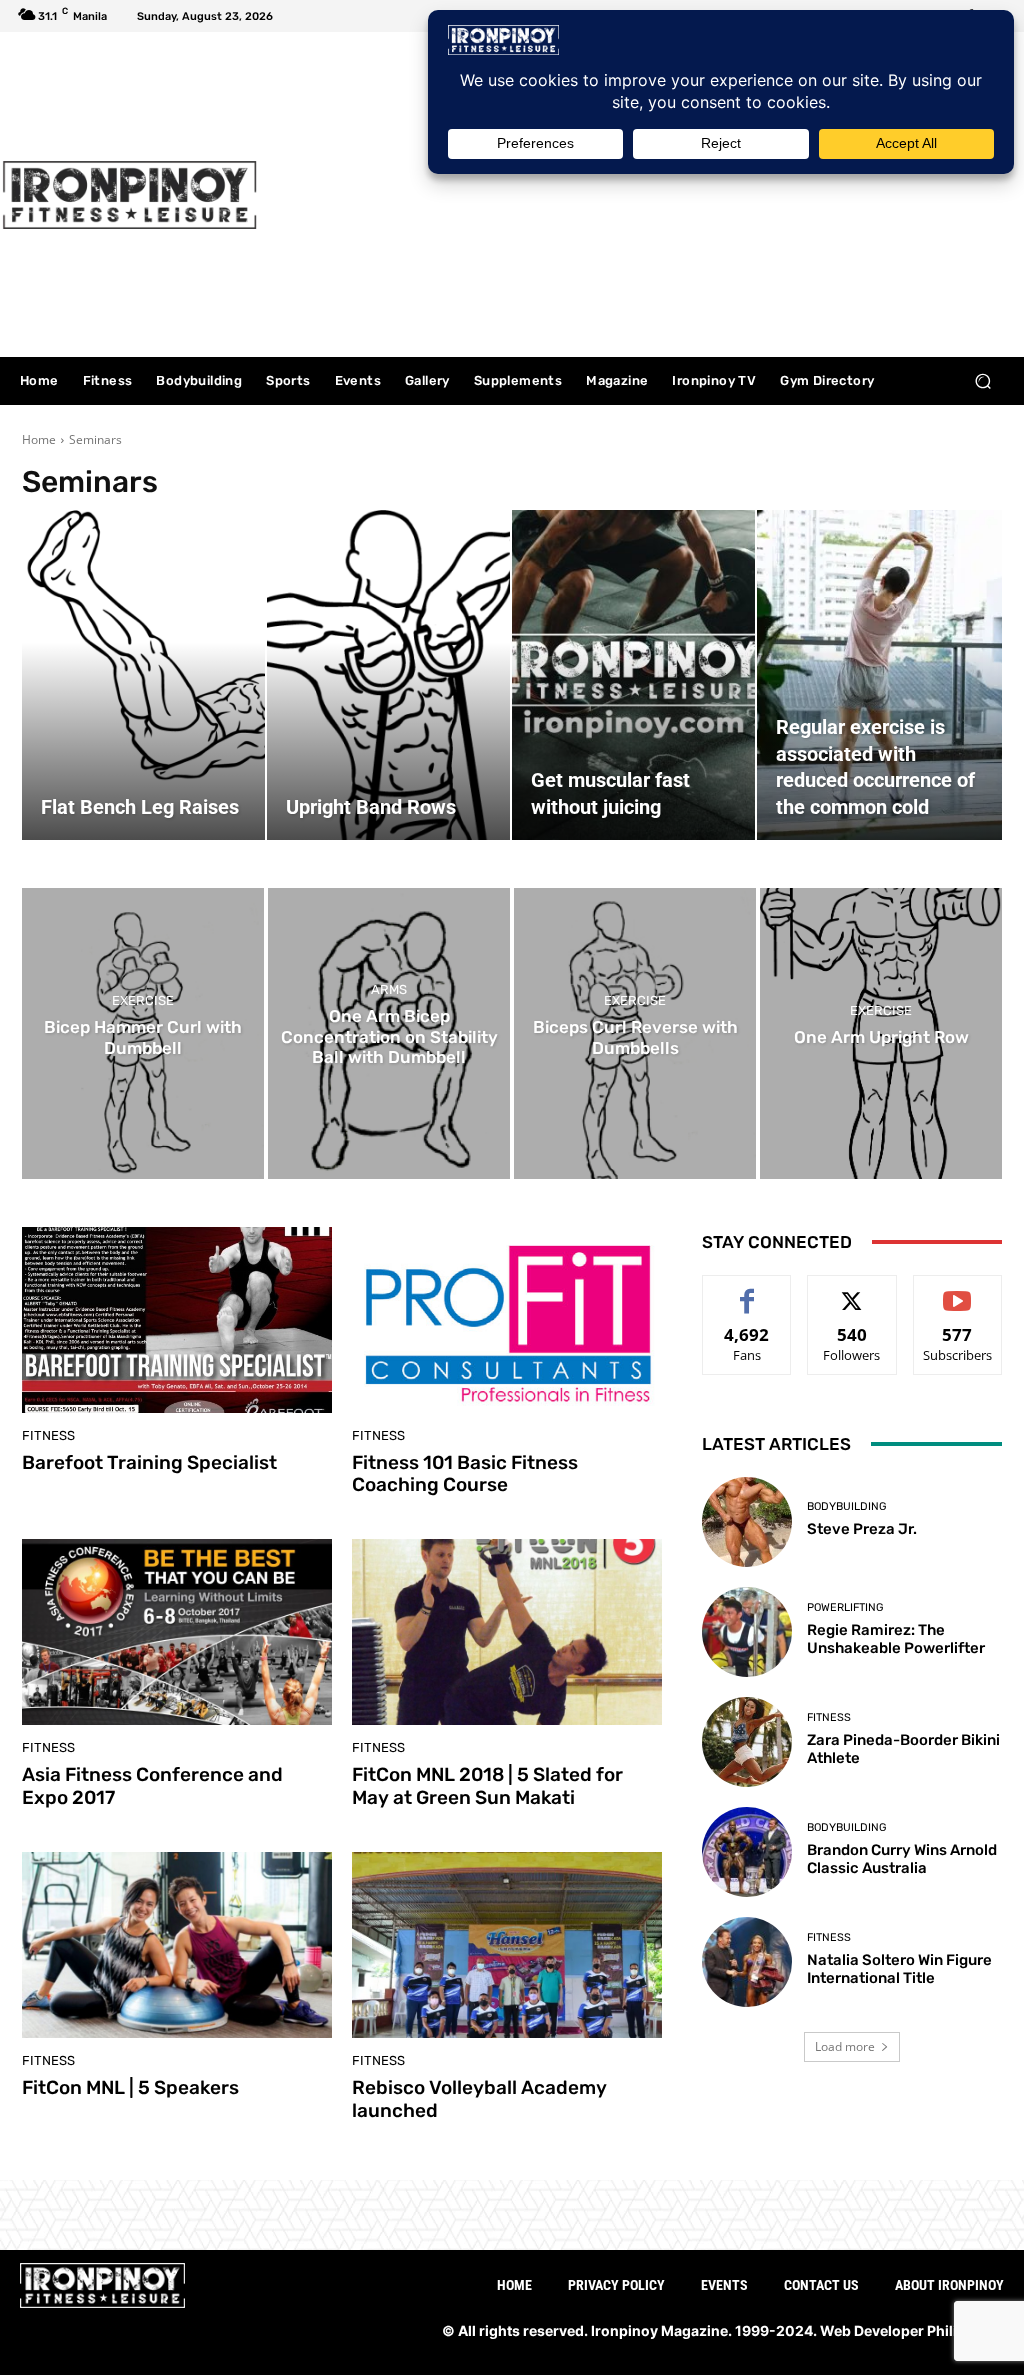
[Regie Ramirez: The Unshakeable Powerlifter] (747, 1632)
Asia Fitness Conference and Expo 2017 (152, 1786)
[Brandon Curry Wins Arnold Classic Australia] (747, 1852)
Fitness (48, 1435)
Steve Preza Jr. (862, 1529)
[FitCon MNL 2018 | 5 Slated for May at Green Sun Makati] (507, 1632)
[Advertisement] (634, 197)
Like (747, 1290)
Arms (389, 990)
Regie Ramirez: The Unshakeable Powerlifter (896, 1639)
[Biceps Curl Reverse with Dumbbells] (635, 1033)
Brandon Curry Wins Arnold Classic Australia (902, 1859)
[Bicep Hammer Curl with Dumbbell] (143, 1033)
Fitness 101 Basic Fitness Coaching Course (465, 1474)
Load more (845, 2046)
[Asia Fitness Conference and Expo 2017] (177, 1632)
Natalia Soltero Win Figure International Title (899, 1969)
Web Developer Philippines (912, 2330)
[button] (982, 381)
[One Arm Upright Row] (881, 1033)
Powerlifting (845, 1607)
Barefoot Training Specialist (149, 1462)
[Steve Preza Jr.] (747, 1522)
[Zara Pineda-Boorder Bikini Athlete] (747, 1742)
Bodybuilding (846, 1506)
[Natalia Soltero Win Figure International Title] (747, 1962)
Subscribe (958, 1290)
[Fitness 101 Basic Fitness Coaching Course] (507, 1320)
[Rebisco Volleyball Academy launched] (507, 1945)
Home (39, 439)
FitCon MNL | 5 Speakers (130, 2087)
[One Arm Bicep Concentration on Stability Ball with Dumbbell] (389, 1033)
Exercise (143, 1000)
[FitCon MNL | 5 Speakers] (177, 1945)
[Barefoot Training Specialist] (177, 1320)
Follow (852, 1290)
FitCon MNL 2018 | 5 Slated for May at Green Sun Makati (487, 1786)
